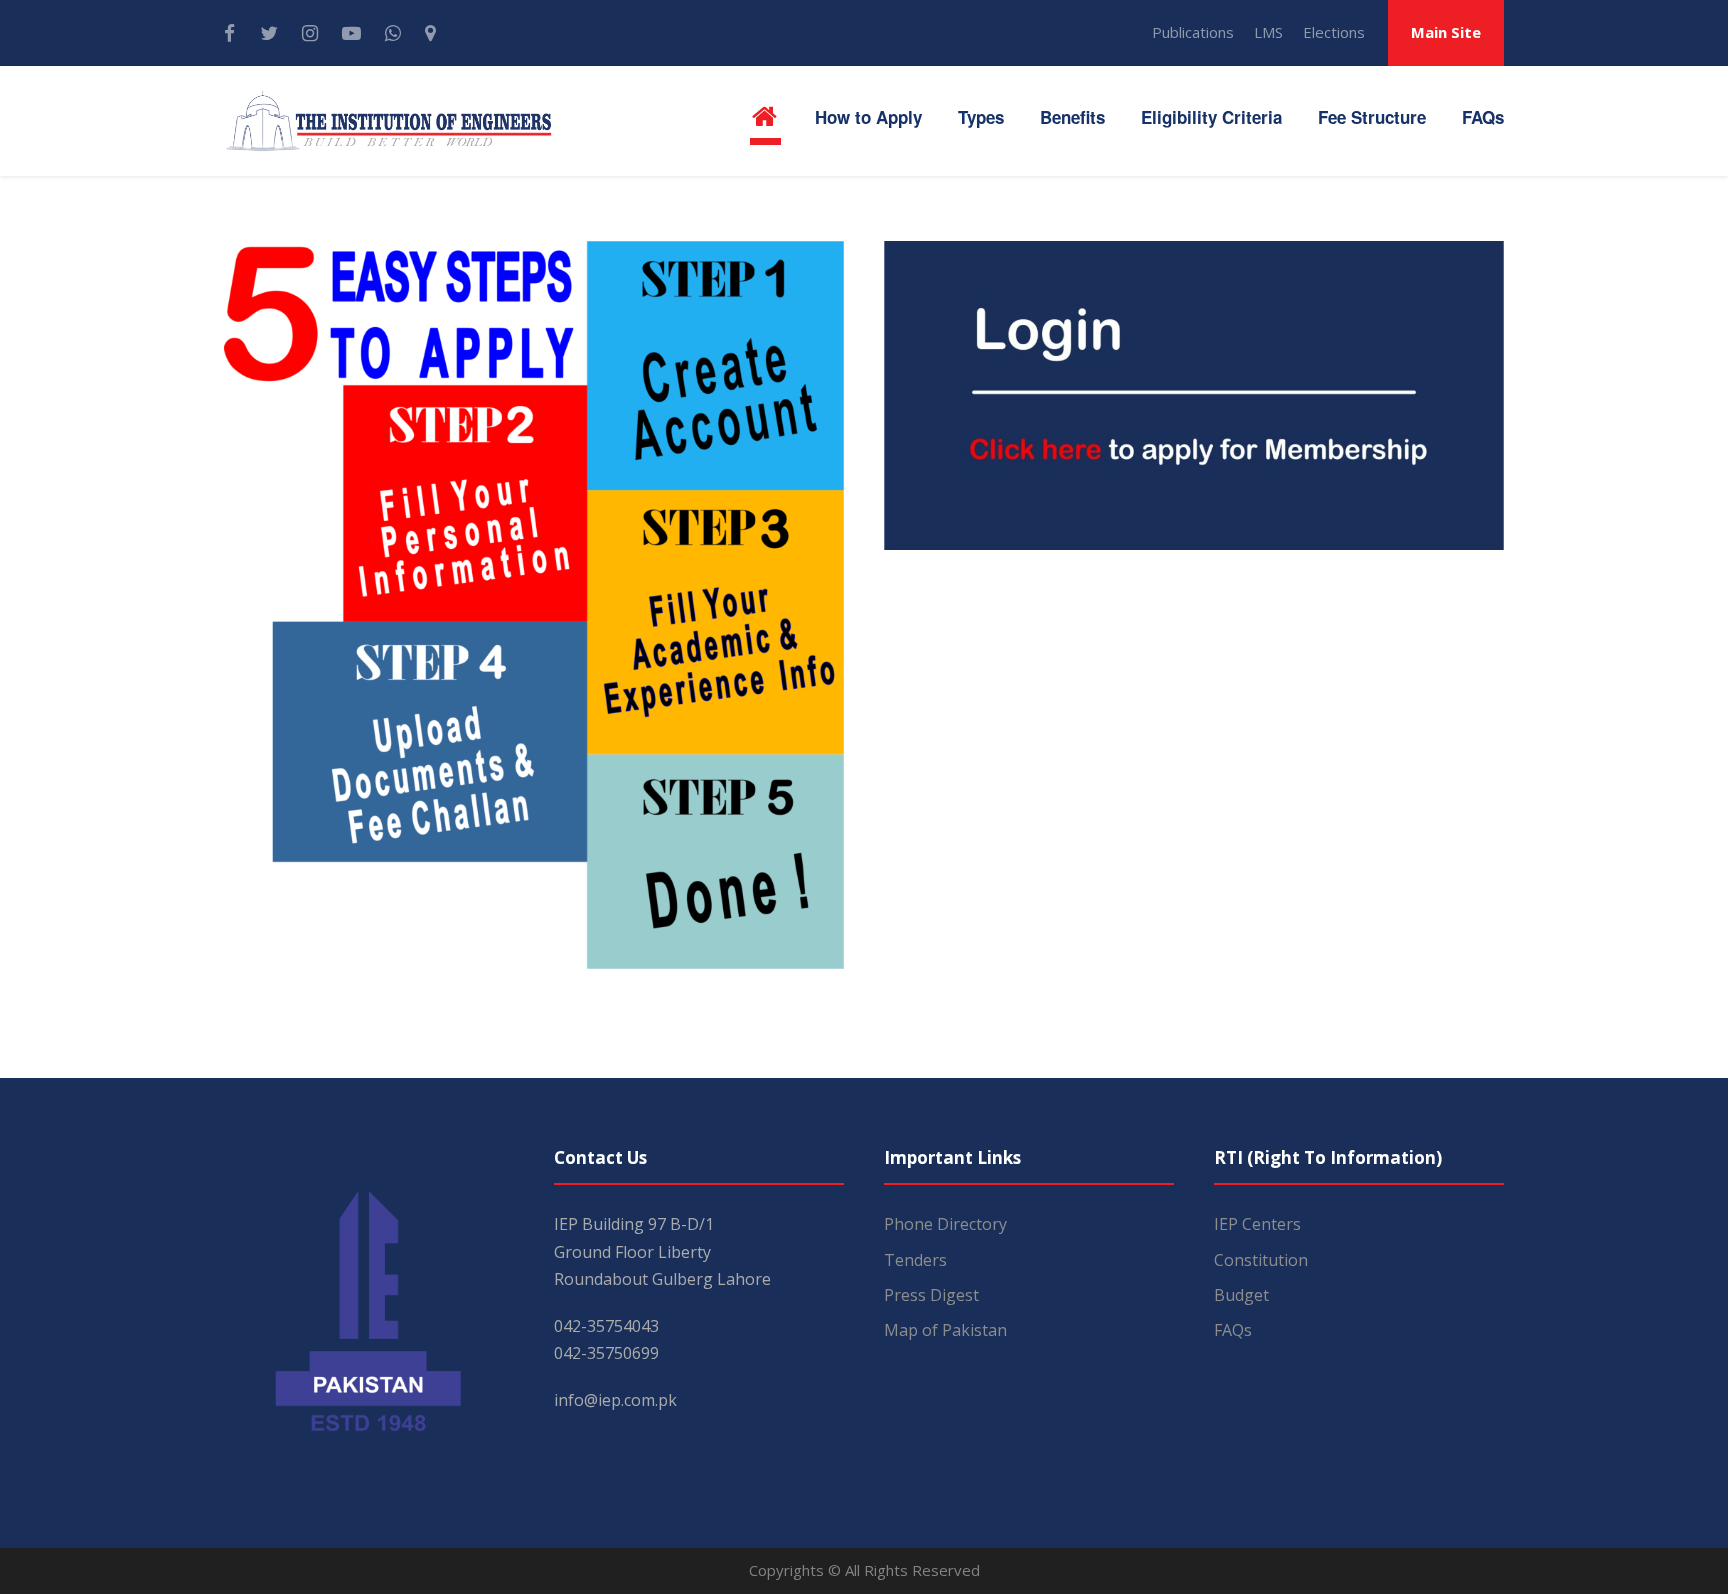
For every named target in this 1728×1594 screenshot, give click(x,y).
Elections (1334, 32)
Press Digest (931, 1295)
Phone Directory (945, 1224)
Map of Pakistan (945, 1330)
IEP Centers (1257, 1224)
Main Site (1446, 32)
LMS (1268, 32)
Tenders (915, 1260)
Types (981, 117)
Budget (1241, 1295)
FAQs (1483, 117)
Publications (1193, 32)
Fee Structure (1372, 117)
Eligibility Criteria (1211, 117)
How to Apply (868, 117)
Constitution (1261, 1260)
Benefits (1072, 117)
